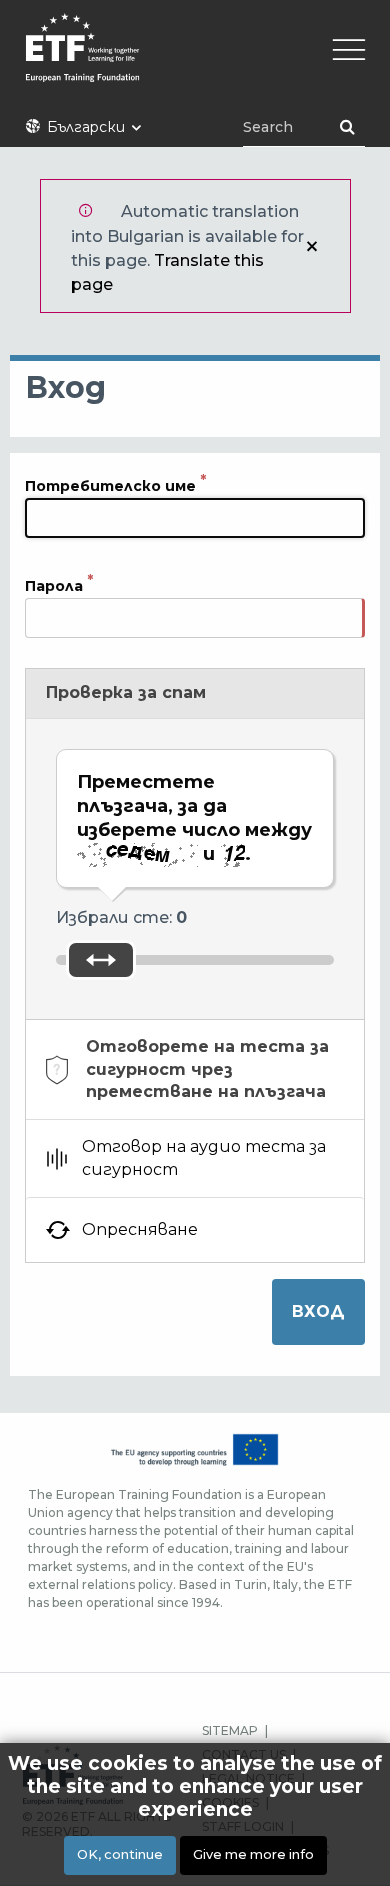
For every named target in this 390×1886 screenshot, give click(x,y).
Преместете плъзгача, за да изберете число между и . (194, 818)
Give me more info (253, 1854)
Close (312, 246)
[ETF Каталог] (195, 60)
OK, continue (120, 1854)
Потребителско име (110, 485)
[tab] (195, 1069)
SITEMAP (230, 1730)
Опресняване (140, 1229)
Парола (54, 585)
